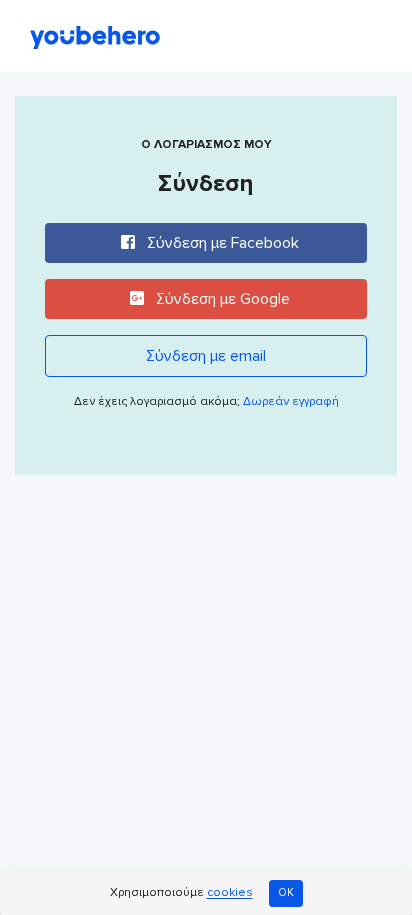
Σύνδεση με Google (221, 299)
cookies (230, 893)
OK (286, 892)
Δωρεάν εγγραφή (291, 401)
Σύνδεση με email (206, 356)
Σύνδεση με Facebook (221, 243)
